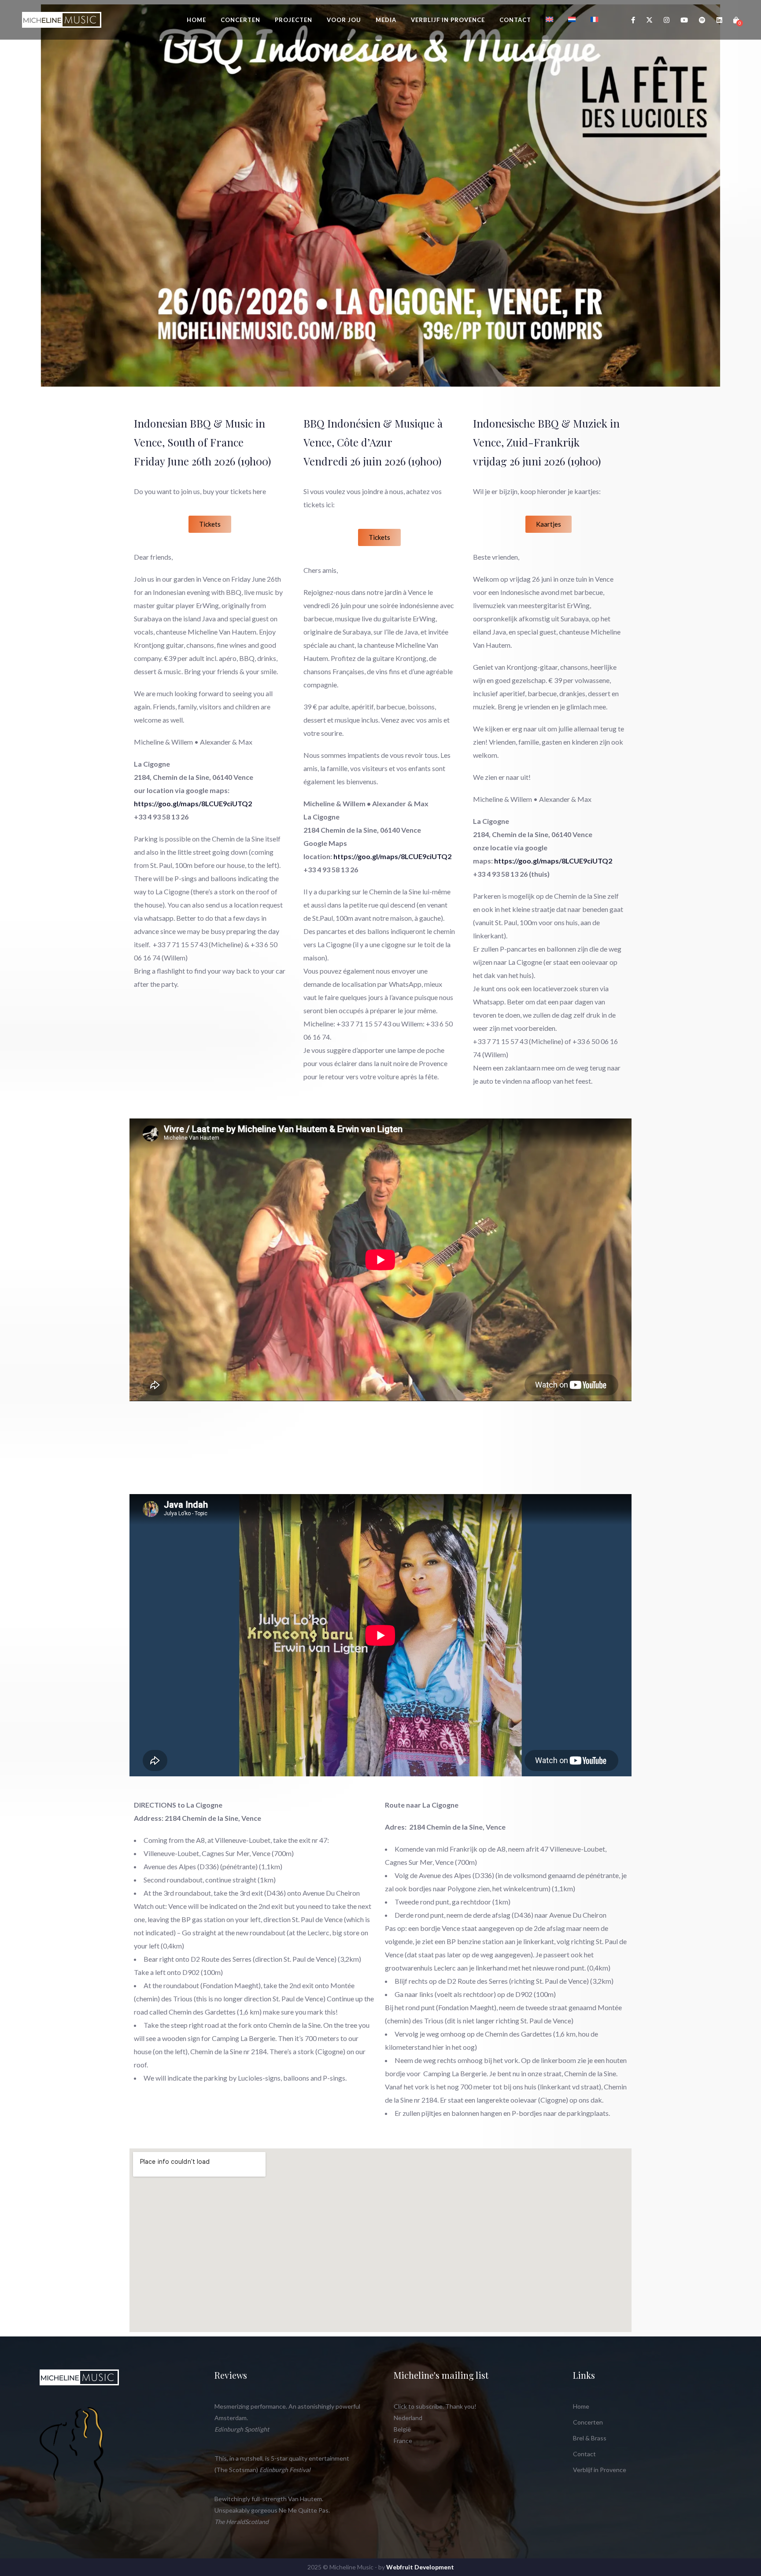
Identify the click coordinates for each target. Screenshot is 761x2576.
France (403, 2441)
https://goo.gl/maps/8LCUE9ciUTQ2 (193, 803)
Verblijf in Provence (448, 20)
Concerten (240, 20)
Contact (515, 20)
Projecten (294, 20)
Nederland (408, 2418)
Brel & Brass (590, 2438)
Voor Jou (344, 20)
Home (196, 20)
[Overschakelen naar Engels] (550, 19)
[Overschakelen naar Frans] (595, 19)
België (402, 2429)
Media (386, 20)
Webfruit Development (420, 2567)
